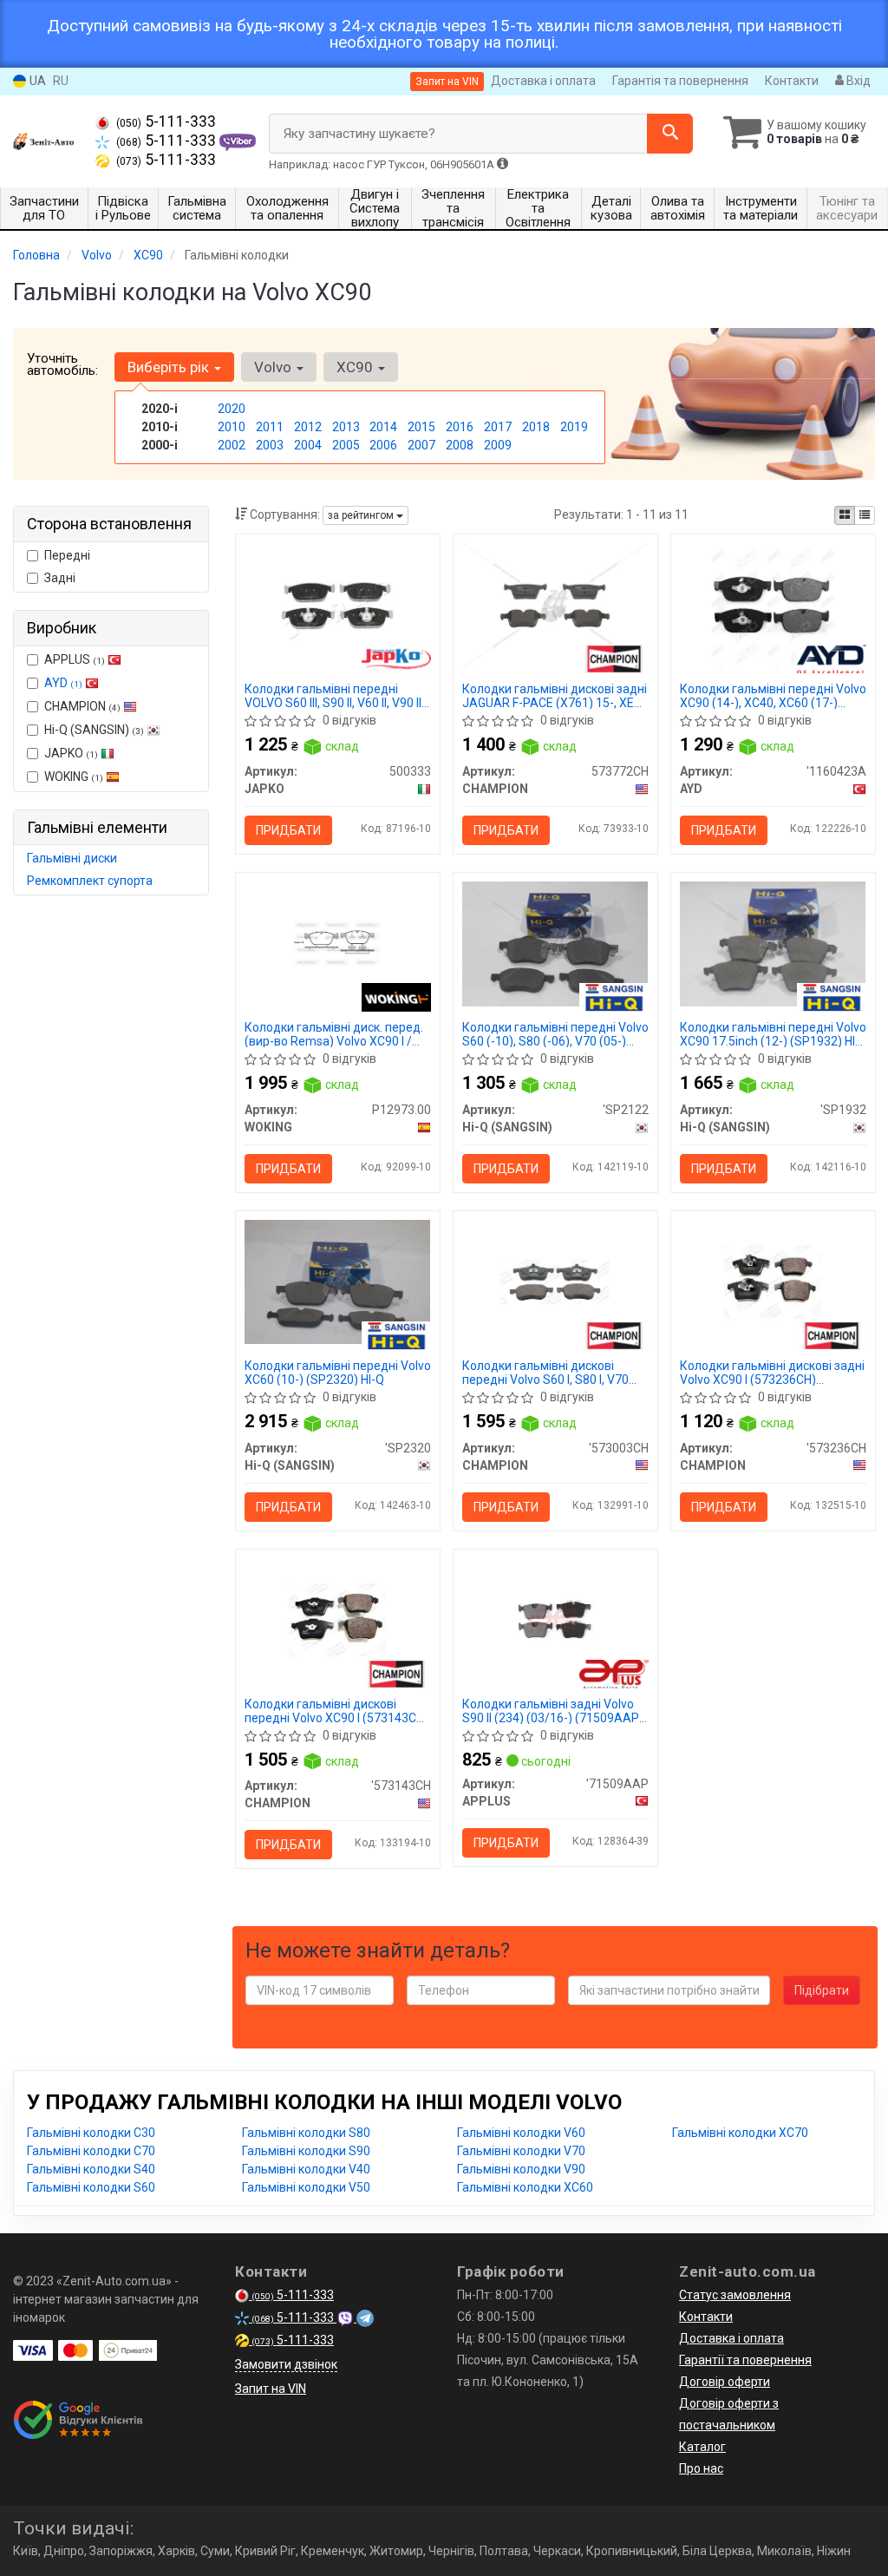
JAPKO (71, 753)
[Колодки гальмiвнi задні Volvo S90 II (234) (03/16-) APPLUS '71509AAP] (555, 1619)
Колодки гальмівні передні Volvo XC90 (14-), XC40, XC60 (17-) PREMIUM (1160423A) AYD (773, 695)
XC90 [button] (356, 367)
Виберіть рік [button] (170, 367)
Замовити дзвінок (286, 2364)
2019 (574, 427)
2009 (498, 445)
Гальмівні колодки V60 (521, 2133)
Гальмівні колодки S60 (91, 2187)
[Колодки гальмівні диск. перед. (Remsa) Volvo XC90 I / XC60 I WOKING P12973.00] (338, 943)
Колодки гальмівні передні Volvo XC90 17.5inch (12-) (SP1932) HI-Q (773, 1034)
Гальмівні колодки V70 (521, 2151)
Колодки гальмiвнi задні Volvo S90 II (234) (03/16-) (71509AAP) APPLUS (553, 1711)
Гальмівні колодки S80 (306, 2133)
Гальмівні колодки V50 (306, 2187)
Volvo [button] (274, 367)
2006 (383, 445)
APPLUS (75, 659)
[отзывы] (80, 2420)
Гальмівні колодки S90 (306, 2151)
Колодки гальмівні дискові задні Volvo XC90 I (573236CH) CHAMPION (772, 1372)
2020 (232, 409)
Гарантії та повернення (745, 2360)
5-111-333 (166, 121)
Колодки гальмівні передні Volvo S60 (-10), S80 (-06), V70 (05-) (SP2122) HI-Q (555, 1034)
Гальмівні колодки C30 (91, 2133)
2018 (536, 427)
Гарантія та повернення (680, 81)
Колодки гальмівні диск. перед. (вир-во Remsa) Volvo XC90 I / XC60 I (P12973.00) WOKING (334, 1034)
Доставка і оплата (543, 81)
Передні (67, 555)
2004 (308, 445)
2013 (346, 427)
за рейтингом (362, 515)
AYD (63, 683)
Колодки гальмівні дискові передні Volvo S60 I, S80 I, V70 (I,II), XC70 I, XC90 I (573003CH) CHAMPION (546, 1372)
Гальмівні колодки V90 (521, 2169)
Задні (60, 578)
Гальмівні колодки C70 (91, 2151)
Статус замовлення (735, 2295)
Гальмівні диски (72, 858)
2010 (232, 427)
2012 (308, 427)
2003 (270, 445)
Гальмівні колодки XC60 (525, 2187)
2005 (346, 445)
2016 (460, 427)
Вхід (857, 81)
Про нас (701, 2468)
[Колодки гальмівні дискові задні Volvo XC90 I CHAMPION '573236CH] (773, 1281)
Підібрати (822, 1990)
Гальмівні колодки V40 (306, 2169)
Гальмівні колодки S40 (91, 2169)
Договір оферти (725, 2382)
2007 (421, 445)
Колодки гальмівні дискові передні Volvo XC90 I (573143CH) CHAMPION (336, 1711)
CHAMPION (82, 706)
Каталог (702, 2447)
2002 (232, 445)
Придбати (288, 830)
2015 (421, 427)
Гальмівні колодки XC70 (740, 2133)
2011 (270, 427)
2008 (460, 445)
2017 (498, 427)
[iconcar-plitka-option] (845, 515)
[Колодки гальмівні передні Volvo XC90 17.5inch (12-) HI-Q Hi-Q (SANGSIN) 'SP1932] (773, 943)
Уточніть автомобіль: (62, 364)
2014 (383, 427)
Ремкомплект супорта (90, 881)
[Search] (670, 134)
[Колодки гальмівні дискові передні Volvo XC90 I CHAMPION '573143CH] (338, 1619)
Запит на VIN (447, 82)
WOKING (74, 777)
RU (61, 81)
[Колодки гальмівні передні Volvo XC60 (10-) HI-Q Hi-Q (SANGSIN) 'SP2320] (338, 1281)
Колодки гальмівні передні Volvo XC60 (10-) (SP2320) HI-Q (338, 1372)
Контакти (792, 81)
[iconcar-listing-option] (865, 515)
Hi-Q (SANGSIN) (94, 730)
